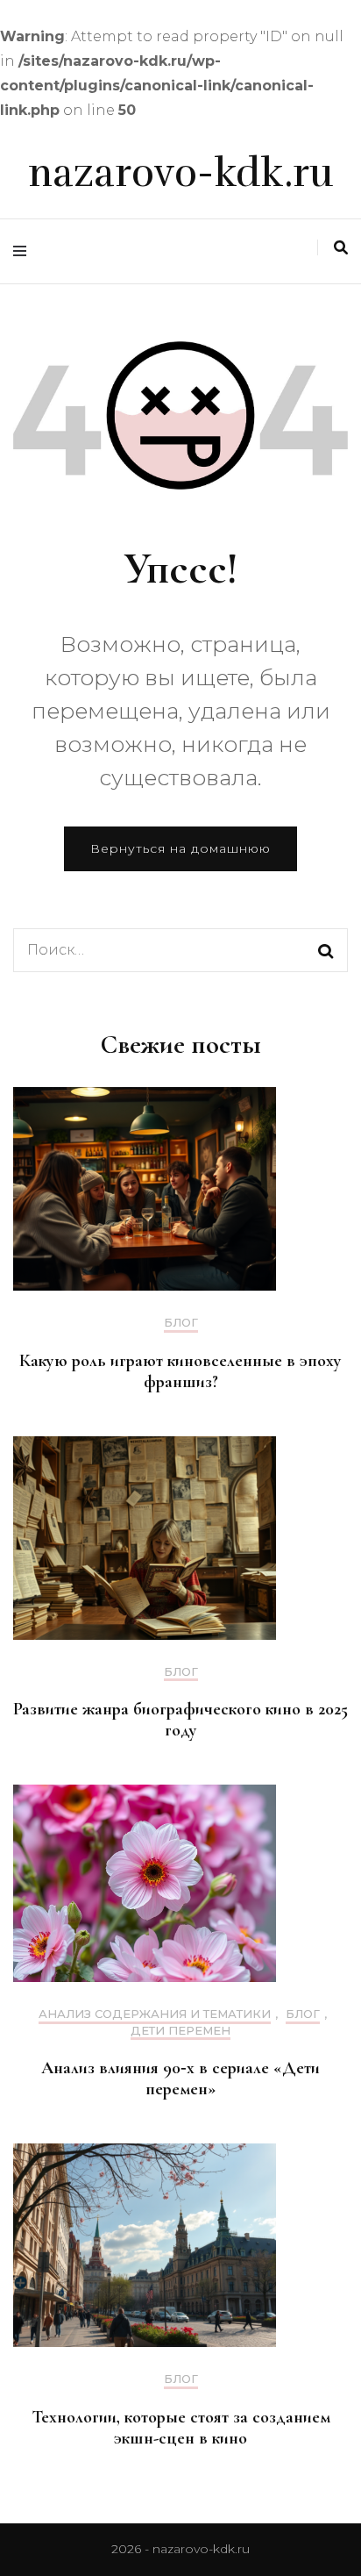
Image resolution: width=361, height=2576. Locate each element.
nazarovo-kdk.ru (180, 173)
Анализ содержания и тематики (155, 2014)
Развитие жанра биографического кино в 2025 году (180, 1720)
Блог (181, 1323)
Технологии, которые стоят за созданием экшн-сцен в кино (181, 2428)
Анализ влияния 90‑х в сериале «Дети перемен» (180, 2079)
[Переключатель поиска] (341, 248)
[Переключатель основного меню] (24, 251)
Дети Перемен (180, 2031)
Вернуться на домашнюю (180, 848)
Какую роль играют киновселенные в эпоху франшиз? (180, 1371)
